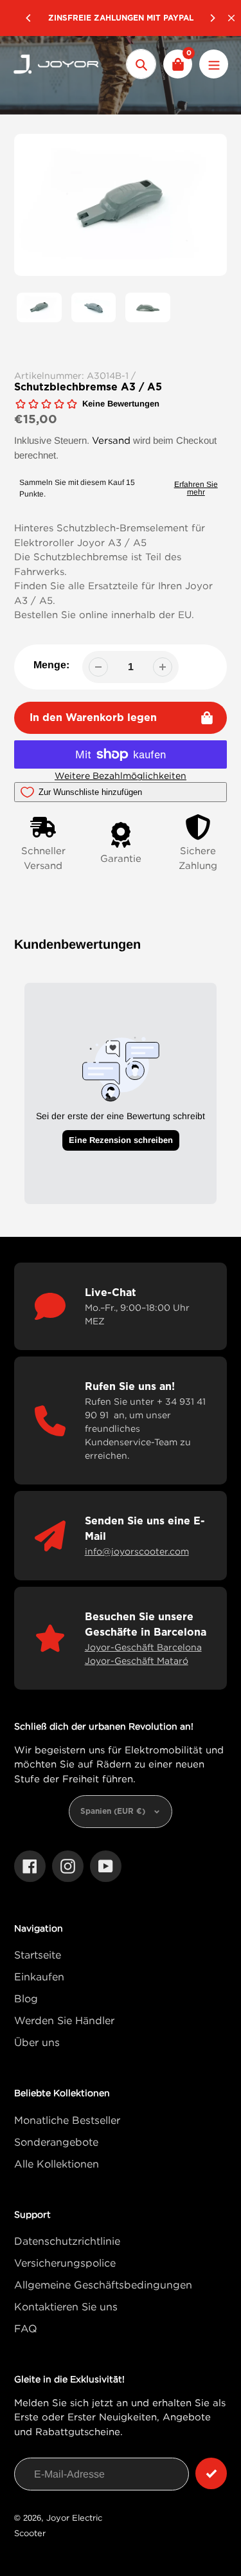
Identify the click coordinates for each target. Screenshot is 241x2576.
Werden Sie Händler (64, 2020)
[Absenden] (211, 2473)
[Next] (212, 18)
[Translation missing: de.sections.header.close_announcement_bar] (231, 18)
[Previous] (29, 18)
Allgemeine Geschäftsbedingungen (103, 2285)
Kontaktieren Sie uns (66, 2307)
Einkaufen (39, 1977)
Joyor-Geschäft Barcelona (143, 1647)
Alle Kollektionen (57, 2164)
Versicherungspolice (65, 2263)
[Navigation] (214, 64)
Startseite (38, 1955)
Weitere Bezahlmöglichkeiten (121, 775)
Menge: (51, 665)
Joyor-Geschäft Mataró (137, 1660)
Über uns (37, 2042)
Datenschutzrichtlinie (67, 2241)
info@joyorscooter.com (137, 1551)
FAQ (26, 2328)
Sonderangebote (56, 2142)
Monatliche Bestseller (67, 2120)
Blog (26, 1998)
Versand (111, 440)
